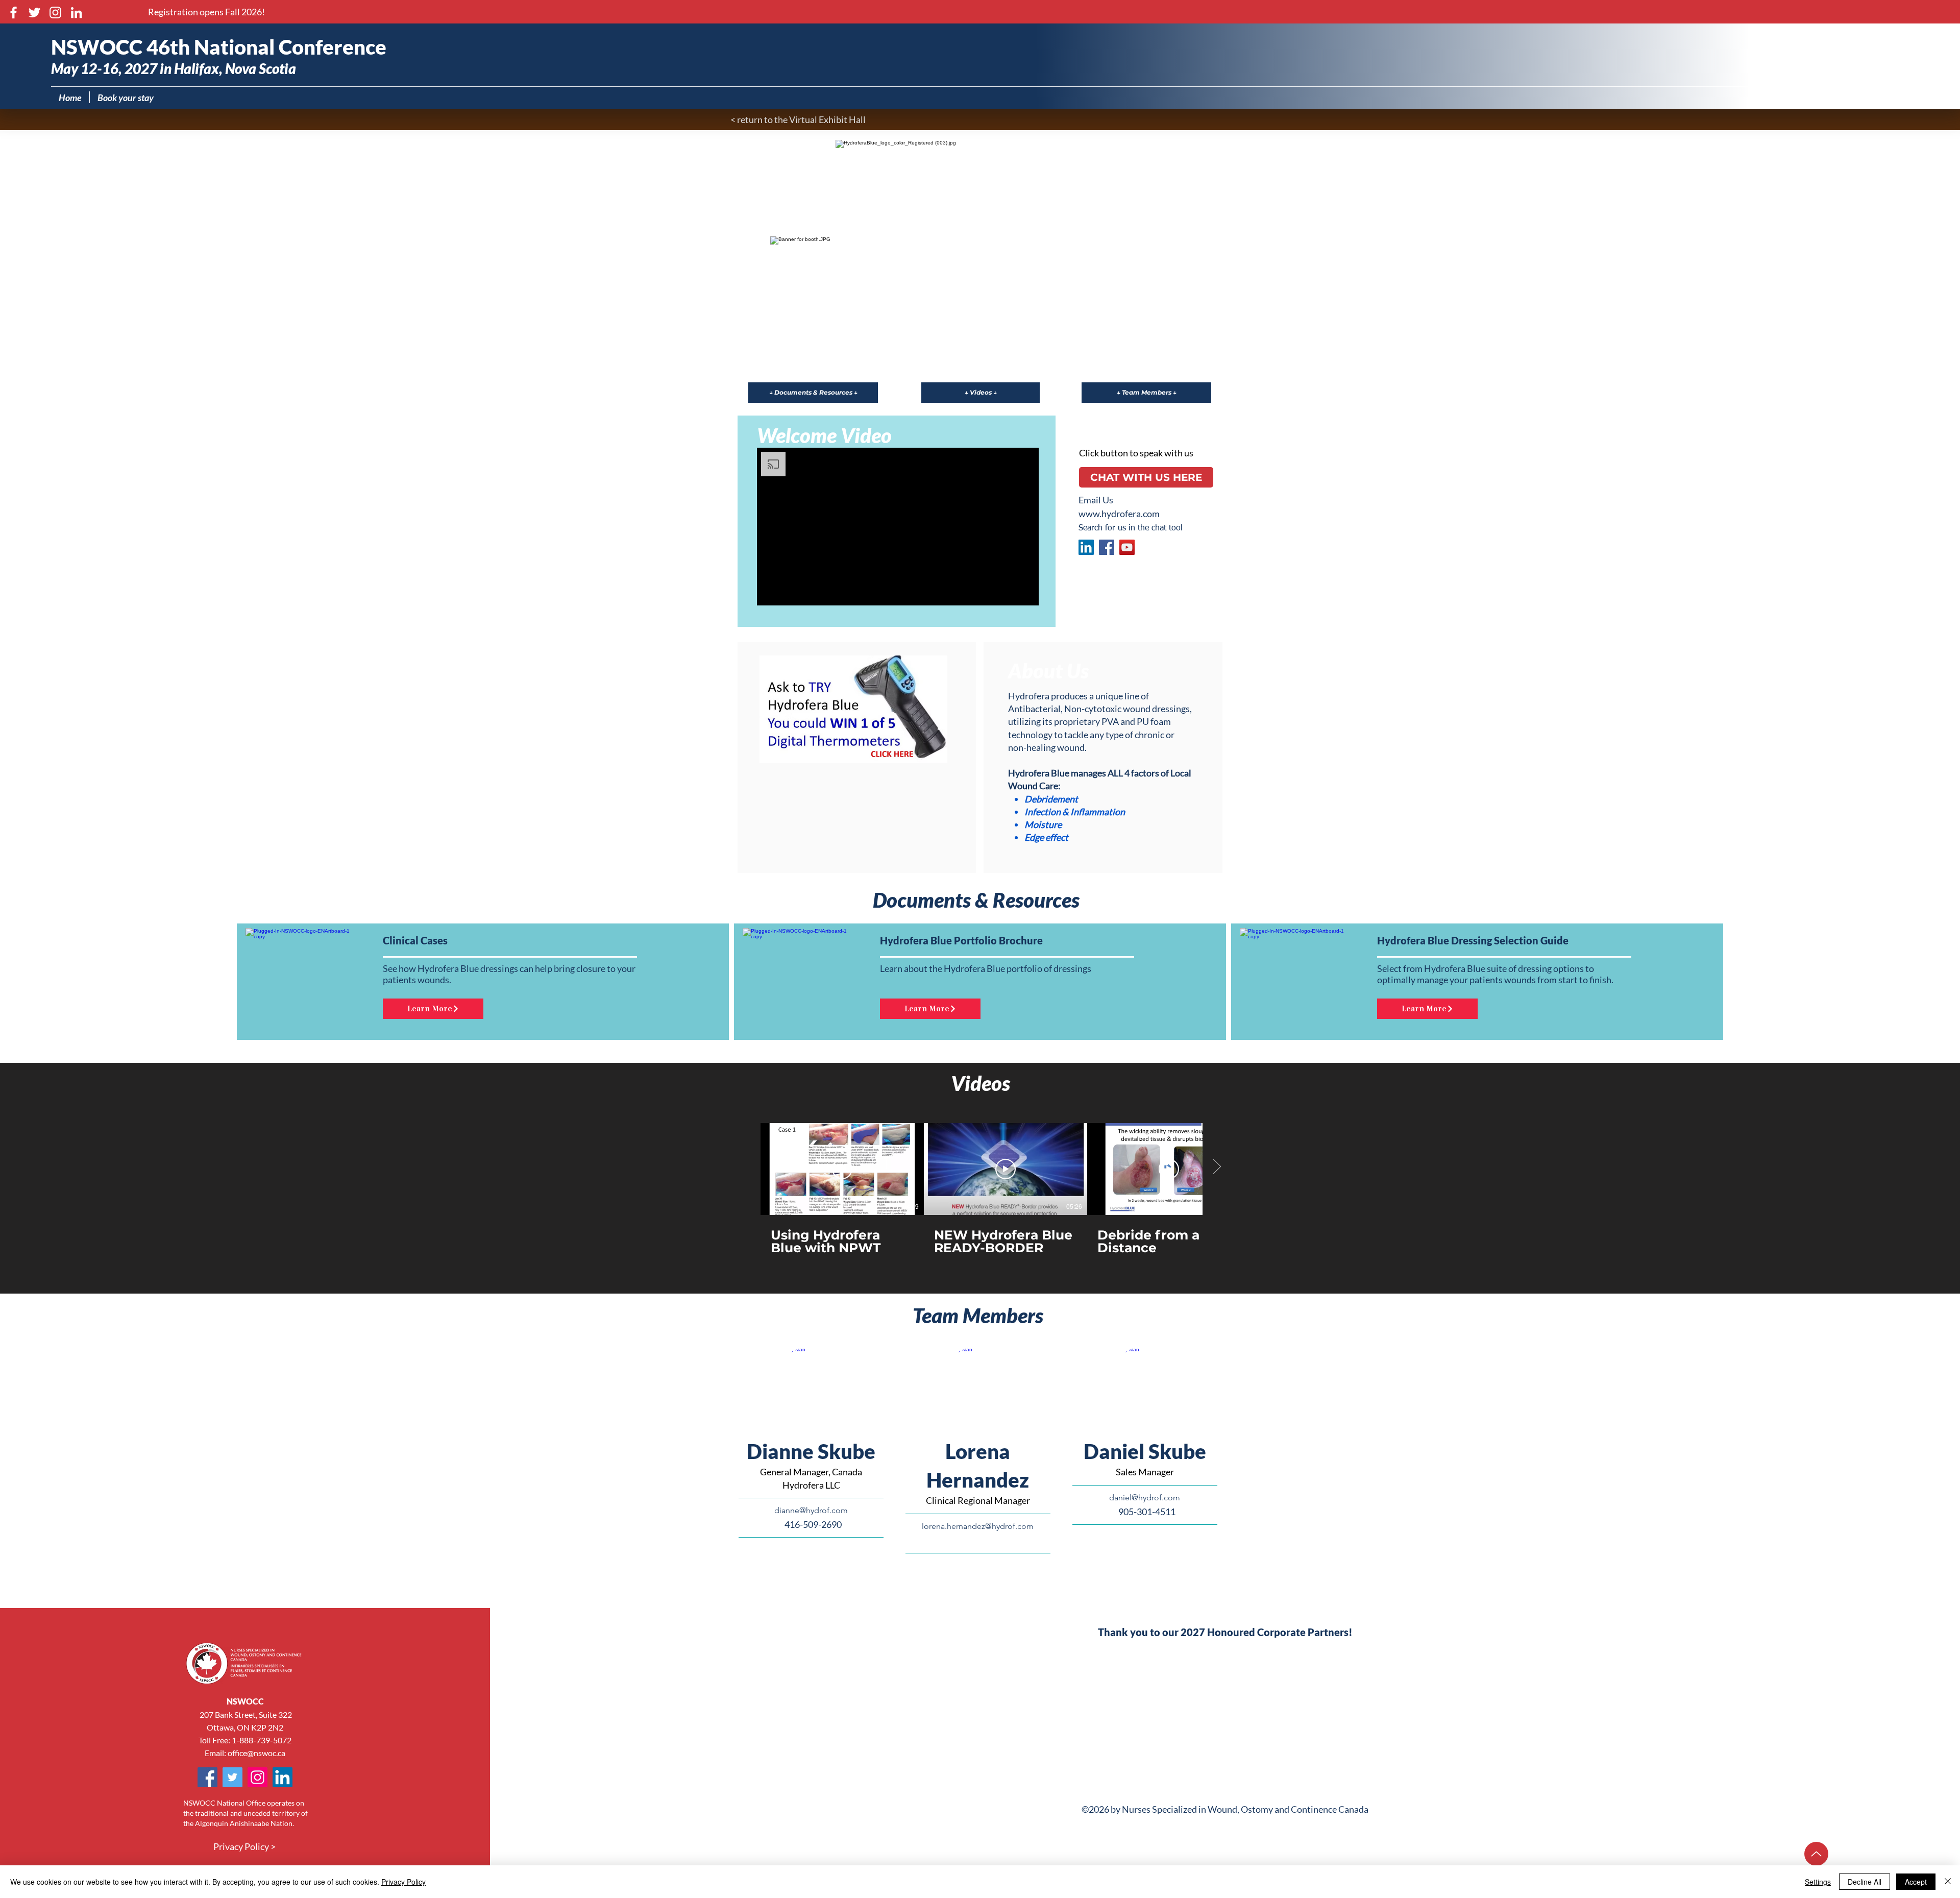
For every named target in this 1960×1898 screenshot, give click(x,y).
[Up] (1816, 1854)
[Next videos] (1217, 1167)
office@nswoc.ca (256, 1753)
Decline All (1865, 1882)
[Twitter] (34, 13)
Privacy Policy (403, 1882)
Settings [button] (1818, 1882)
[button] (206, 12)
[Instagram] (55, 13)
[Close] (1948, 1882)
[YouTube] (1127, 547)
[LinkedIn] (76, 13)
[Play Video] (842, 1169)
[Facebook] (14, 13)
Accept (1916, 1882)
